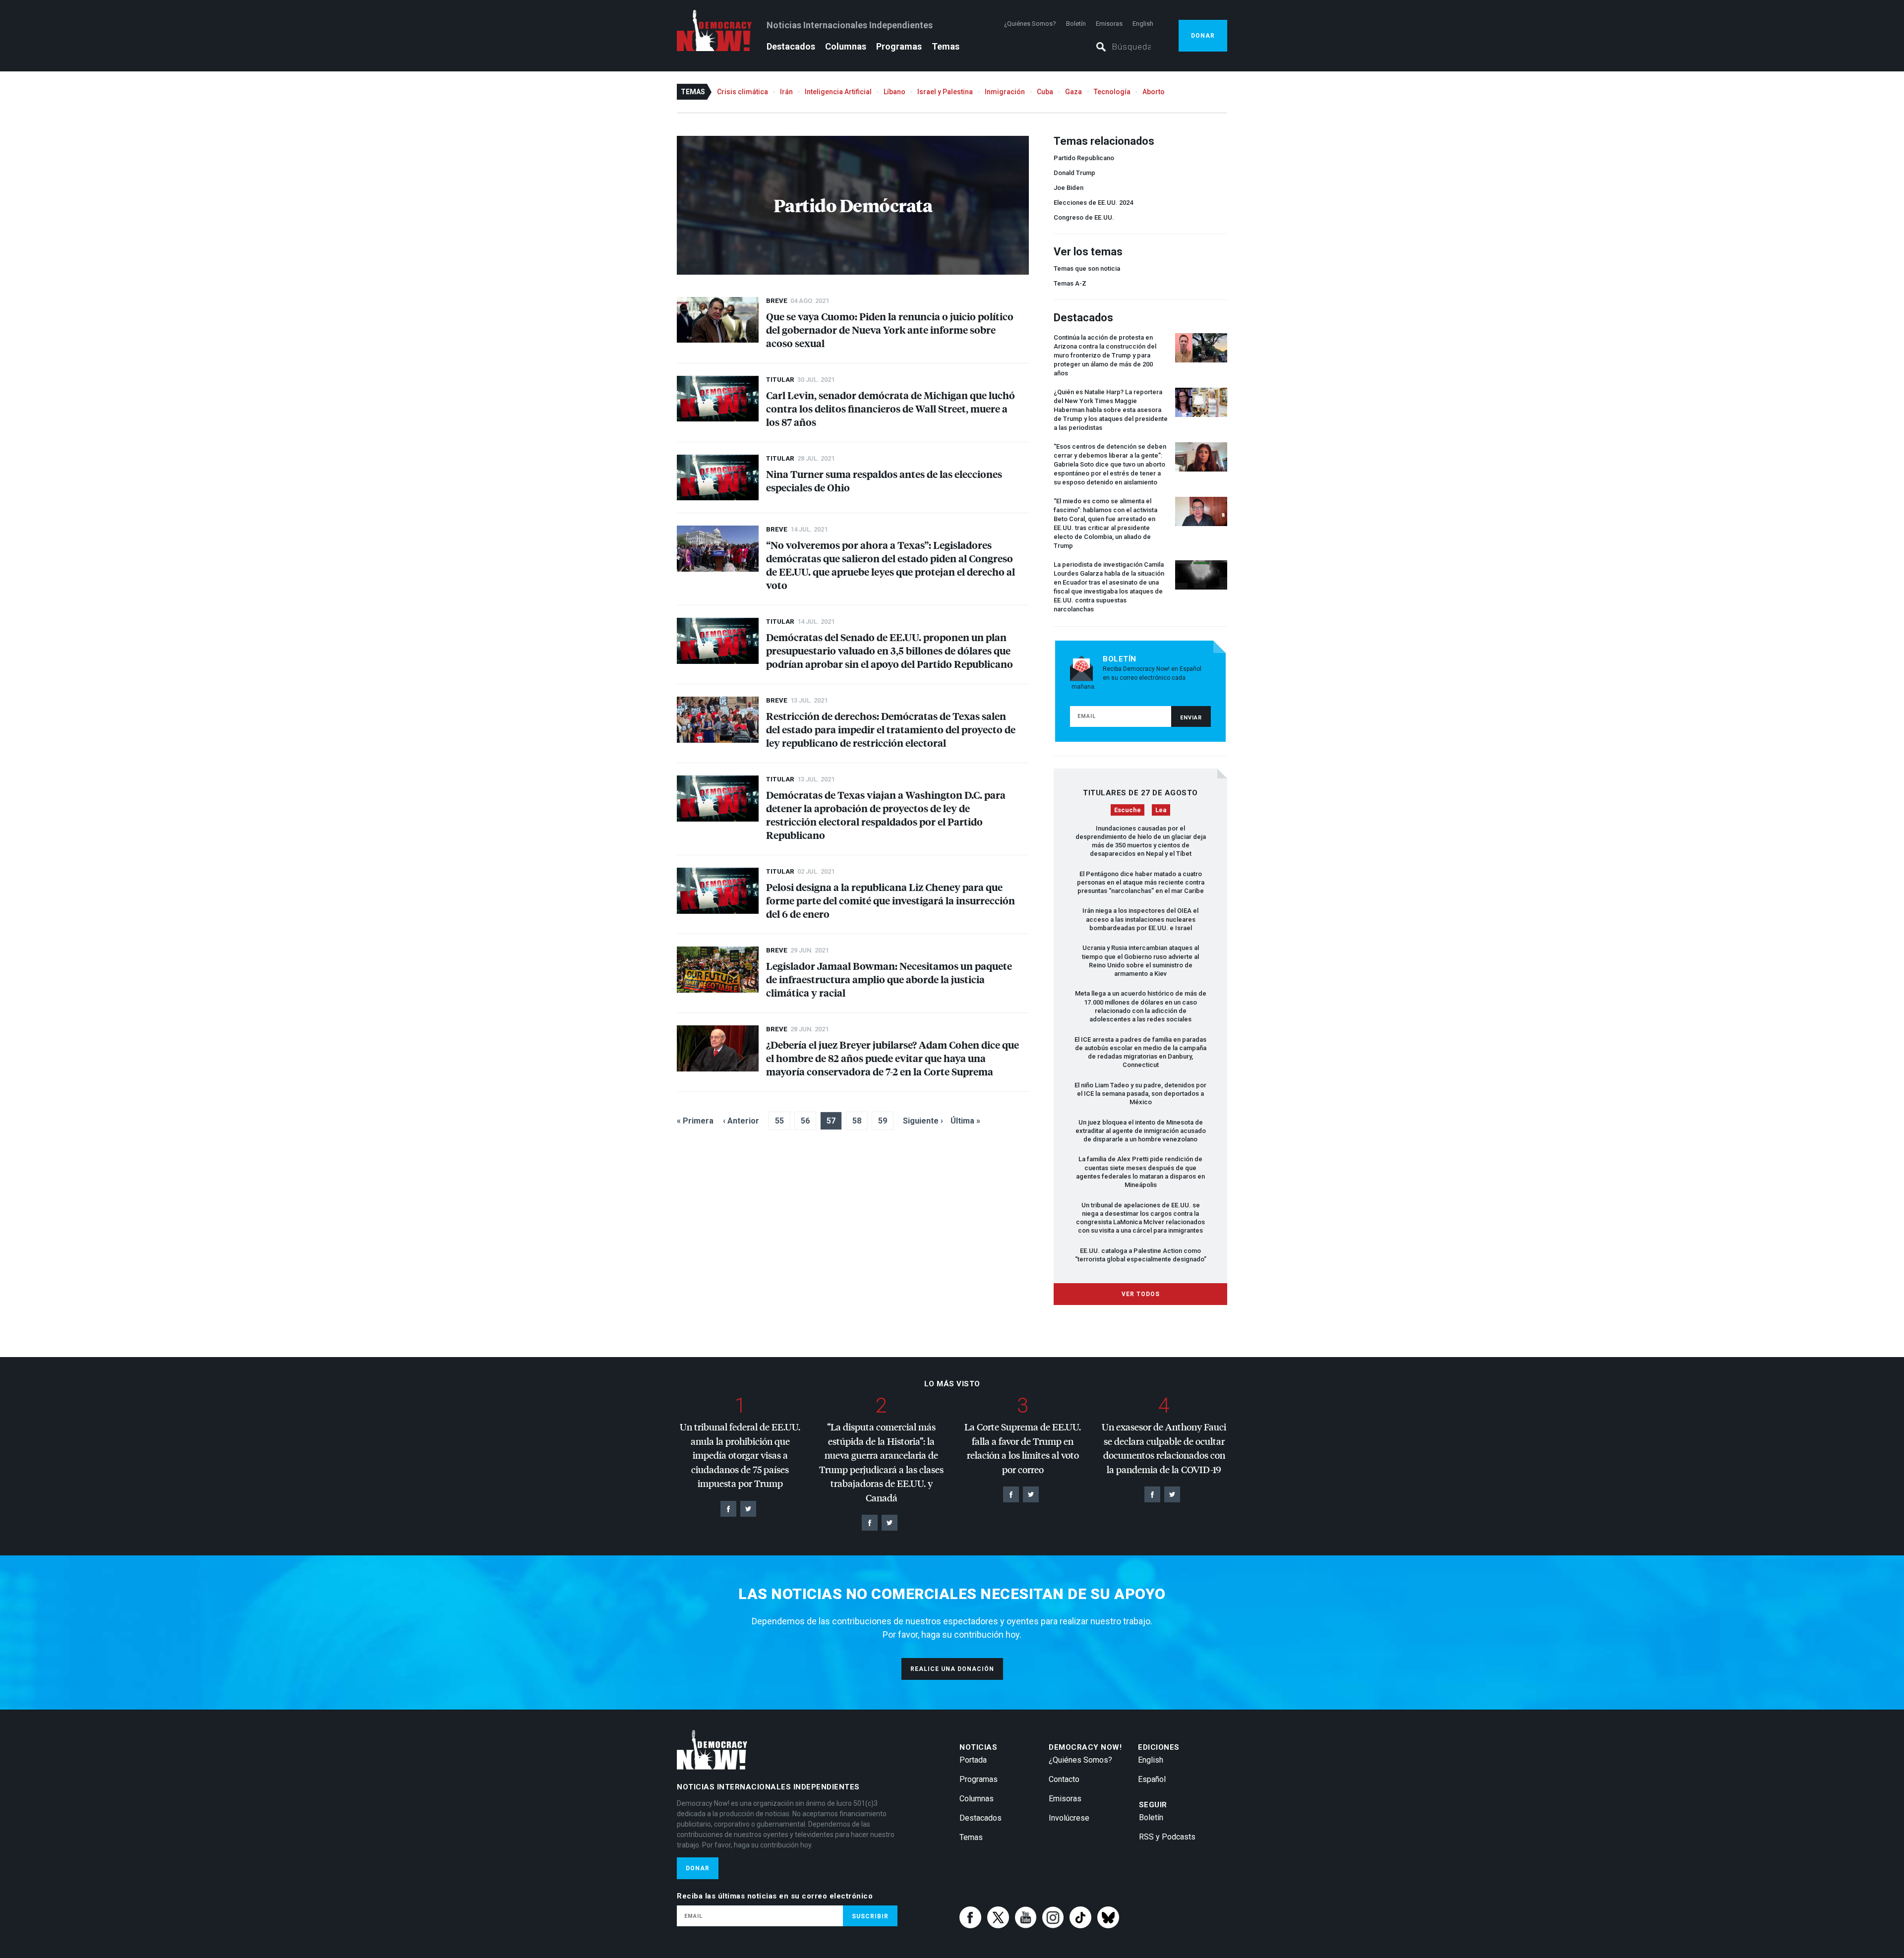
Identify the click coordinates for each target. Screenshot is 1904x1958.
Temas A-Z (1070, 283)
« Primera (695, 1121)
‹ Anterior (741, 1121)
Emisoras (1109, 24)
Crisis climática (743, 92)
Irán (786, 92)
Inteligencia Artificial (838, 92)
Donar (1203, 36)
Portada (973, 1760)
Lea (1161, 810)
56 (805, 1121)
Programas (899, 46)
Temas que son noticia (1087, 268)
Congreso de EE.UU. (1084, 217)
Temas (946, 46)
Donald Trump (1074, 173)
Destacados (791, 46)
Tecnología (1112, 92)
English (1143, 24)
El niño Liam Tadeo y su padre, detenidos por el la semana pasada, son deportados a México (1140, 1094)
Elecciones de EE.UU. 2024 (1093, 203)
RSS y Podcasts (1167, 1837)
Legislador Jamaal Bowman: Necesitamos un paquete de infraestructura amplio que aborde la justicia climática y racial (889, 979)
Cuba (1045, 92)
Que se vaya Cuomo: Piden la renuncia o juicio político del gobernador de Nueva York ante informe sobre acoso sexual (890, 329)
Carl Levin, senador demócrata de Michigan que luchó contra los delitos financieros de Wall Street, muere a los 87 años (891, 408)
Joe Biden (1069, 188)
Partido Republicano (1084, 158)
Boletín (1076, 24)
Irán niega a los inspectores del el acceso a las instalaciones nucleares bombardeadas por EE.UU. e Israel (1140, 919)
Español (1152, 1779)
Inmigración (1005, 92)
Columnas (846, 46)
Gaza (1073, 92)
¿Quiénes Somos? (1030, 24)
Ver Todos (1141, 1294)
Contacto (1064, 1779)
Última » (965, 1121)
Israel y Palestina (945, 92)
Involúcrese (1069, 1818)
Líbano (894, 92)
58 (857, 1121)
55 (779, 1121)
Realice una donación (952, 1669)
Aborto (1154, 92)
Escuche (1128, 810)
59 (883, 1121)
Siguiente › (923, 1121)
